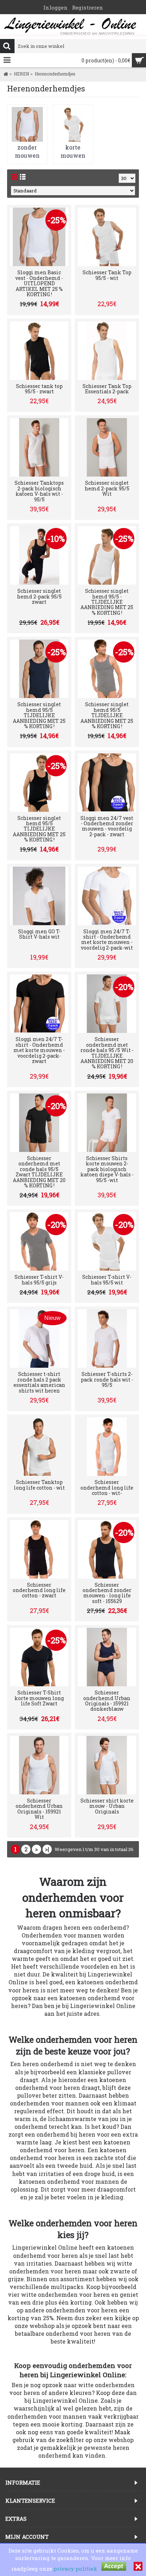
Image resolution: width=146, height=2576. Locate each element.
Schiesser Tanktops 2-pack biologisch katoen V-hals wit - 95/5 (39, 491)
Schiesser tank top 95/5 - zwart (39, 389)
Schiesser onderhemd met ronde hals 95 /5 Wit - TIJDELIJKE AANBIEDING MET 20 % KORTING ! (107, 1053)
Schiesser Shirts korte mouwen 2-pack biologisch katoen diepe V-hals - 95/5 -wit (107, 1169)
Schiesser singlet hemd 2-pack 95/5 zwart (39, 596)
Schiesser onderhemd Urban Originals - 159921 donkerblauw (107, 1701)
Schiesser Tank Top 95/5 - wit (107, 275)
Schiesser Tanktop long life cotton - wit (39, 1485)
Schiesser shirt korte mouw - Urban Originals (107, 1806)
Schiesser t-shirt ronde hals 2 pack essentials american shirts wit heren (39, 1382)
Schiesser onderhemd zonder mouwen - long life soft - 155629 (107, 1593)
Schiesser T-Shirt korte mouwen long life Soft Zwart (39, 1698)
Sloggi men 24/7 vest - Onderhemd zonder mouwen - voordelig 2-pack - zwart (107, 826)
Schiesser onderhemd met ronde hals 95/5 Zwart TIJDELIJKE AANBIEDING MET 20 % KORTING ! (39, 1172)
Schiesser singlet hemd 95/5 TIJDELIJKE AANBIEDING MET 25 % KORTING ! (39, 715)
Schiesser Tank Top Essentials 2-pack (107, 389)
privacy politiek (75, 2569)
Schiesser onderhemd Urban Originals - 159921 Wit (39, 1809)
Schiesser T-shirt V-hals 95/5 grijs (39, 1279)
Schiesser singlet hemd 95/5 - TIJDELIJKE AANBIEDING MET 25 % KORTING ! (107, 602)
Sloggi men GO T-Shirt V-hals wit (39, 934)
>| (47, 1849)
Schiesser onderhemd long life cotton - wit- (107, 1487)
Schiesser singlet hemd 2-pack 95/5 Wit (107, 488)
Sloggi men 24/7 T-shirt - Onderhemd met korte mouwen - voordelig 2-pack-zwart (39, 1050)
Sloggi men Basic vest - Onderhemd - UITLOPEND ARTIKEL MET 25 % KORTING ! (39, 283)
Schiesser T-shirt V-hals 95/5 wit (107, 1279)
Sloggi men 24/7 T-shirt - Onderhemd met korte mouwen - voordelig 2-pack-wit (107, 940)
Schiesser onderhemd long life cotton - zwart (39, 1590)
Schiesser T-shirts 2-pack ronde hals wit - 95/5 (107, 1379)
